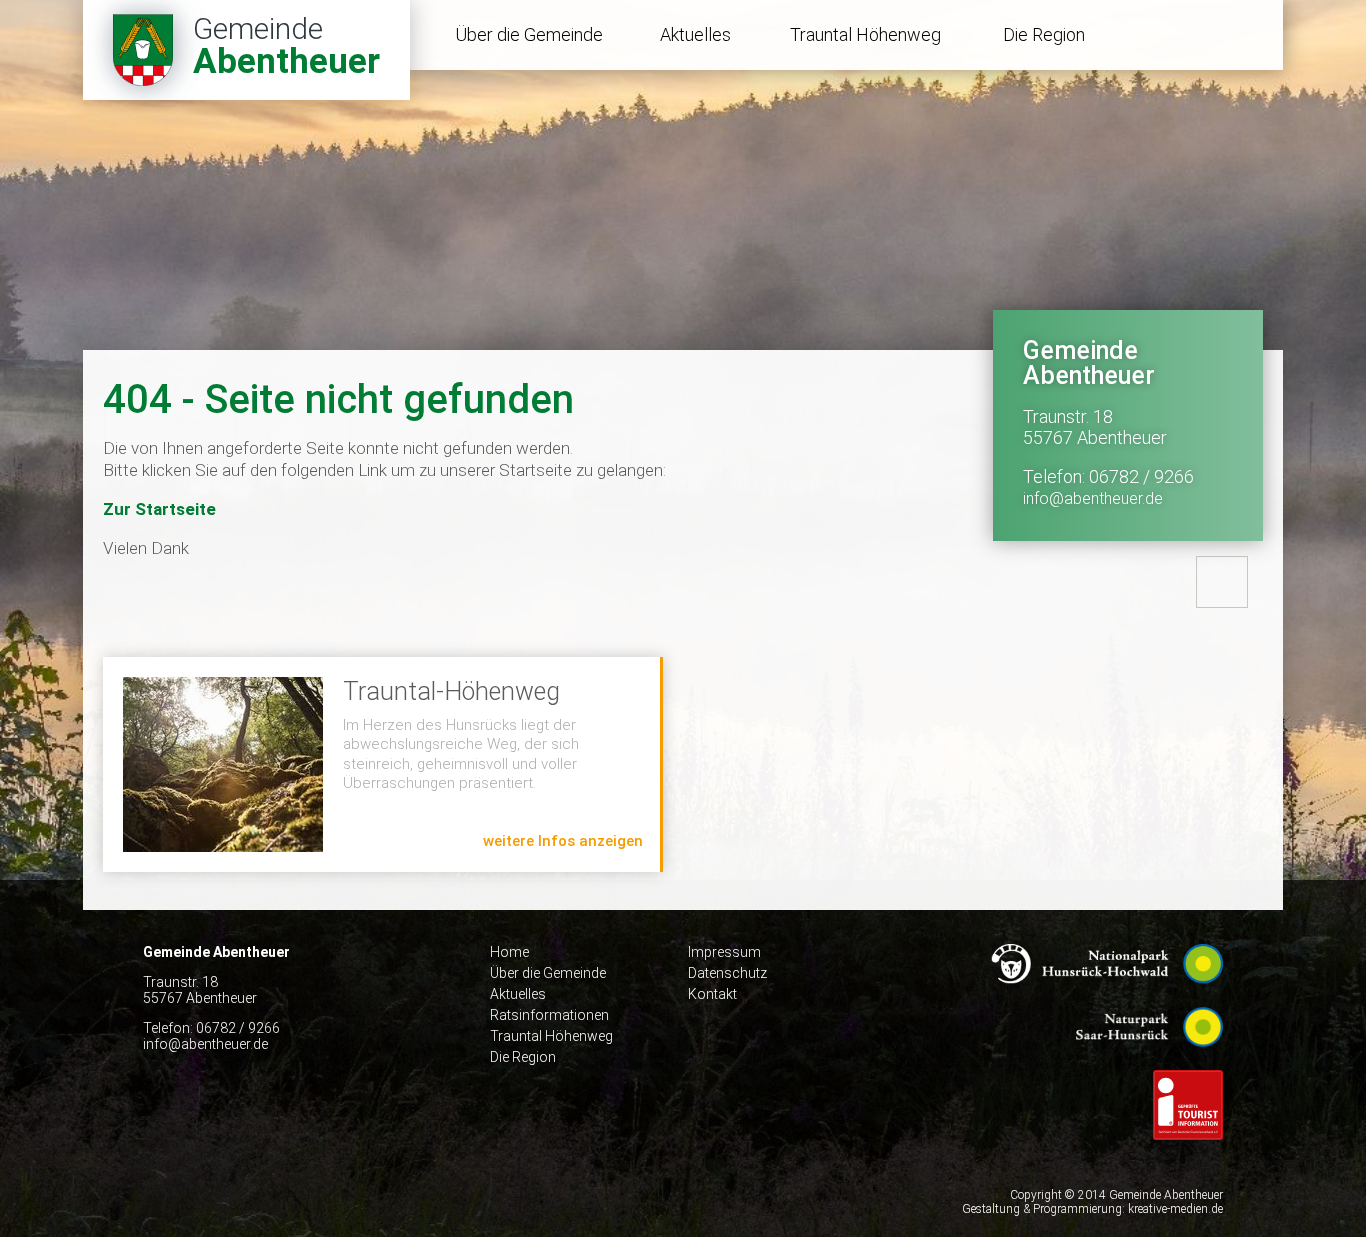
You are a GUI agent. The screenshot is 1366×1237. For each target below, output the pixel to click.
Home (509, 952)
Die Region (1044, 34)
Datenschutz (727, 973)
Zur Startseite (159, 509)
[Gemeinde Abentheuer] (246, 50)
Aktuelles (695, 34)
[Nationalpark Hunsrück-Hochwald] (1107, 999)
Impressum (724, 952)
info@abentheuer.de (1093, 498)
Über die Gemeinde (529, 34)
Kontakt (712, 994)
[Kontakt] (1222, 582)
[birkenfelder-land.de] (1188, 1155)
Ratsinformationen (549, 1015)
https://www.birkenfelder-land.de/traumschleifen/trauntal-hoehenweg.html (381, 764)
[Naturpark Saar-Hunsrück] (1149, 1062)
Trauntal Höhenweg (865, 34)
